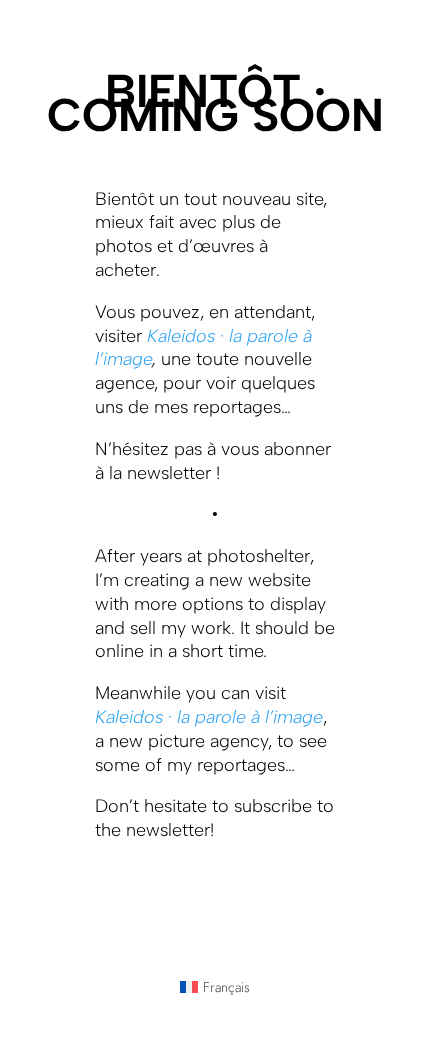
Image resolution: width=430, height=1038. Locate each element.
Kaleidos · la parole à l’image (209, 717)
